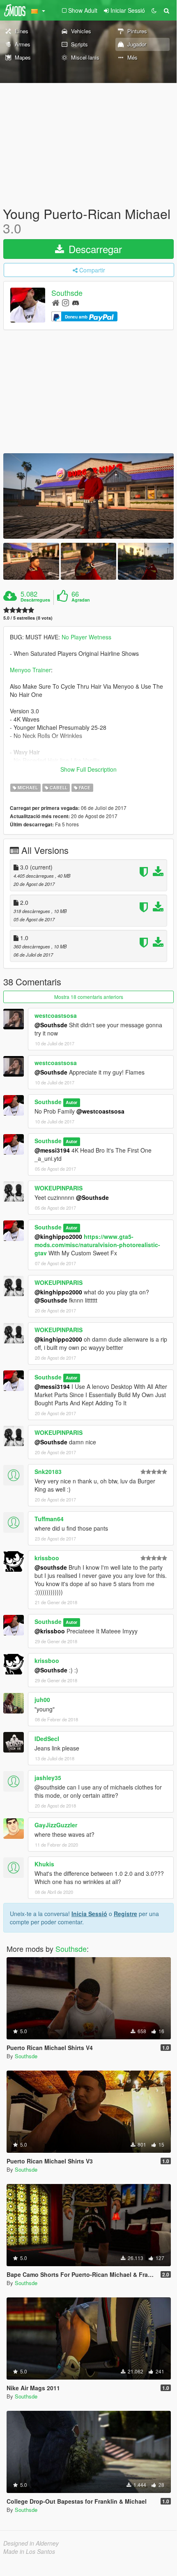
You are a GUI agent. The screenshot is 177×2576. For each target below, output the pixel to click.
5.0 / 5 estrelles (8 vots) (28, 618)
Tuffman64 (49, 1519)
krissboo (47, 1558)
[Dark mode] (154, 10)
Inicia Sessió (89, 1914)
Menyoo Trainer (30, 670)
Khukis (44, 1864)
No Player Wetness (86, 637)
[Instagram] (66, 302)
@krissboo (50, 1631)
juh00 (42, 1700)
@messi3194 (52, 1150)
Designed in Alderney (31, 2543)
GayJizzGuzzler (56, 1825)
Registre (125, 1914)
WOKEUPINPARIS (59, 1188)
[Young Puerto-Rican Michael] (88, 496)
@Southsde (51, 1025)
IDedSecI (47, 1739)
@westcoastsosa (100, 1111)
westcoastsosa (56, 1015)
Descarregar (94, 249)
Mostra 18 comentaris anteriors (89, 997)
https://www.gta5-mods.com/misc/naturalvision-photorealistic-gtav (97, 1245)
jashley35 (48, 1778)
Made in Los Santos (29, 2551)
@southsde (51, 1567)
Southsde (67, 293)
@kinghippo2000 (58, 1236)
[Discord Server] (76, 302)
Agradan (81, 600)
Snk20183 (48, 1471)
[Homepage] (56, 302)
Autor (71, 1102)
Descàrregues (35, 600)
